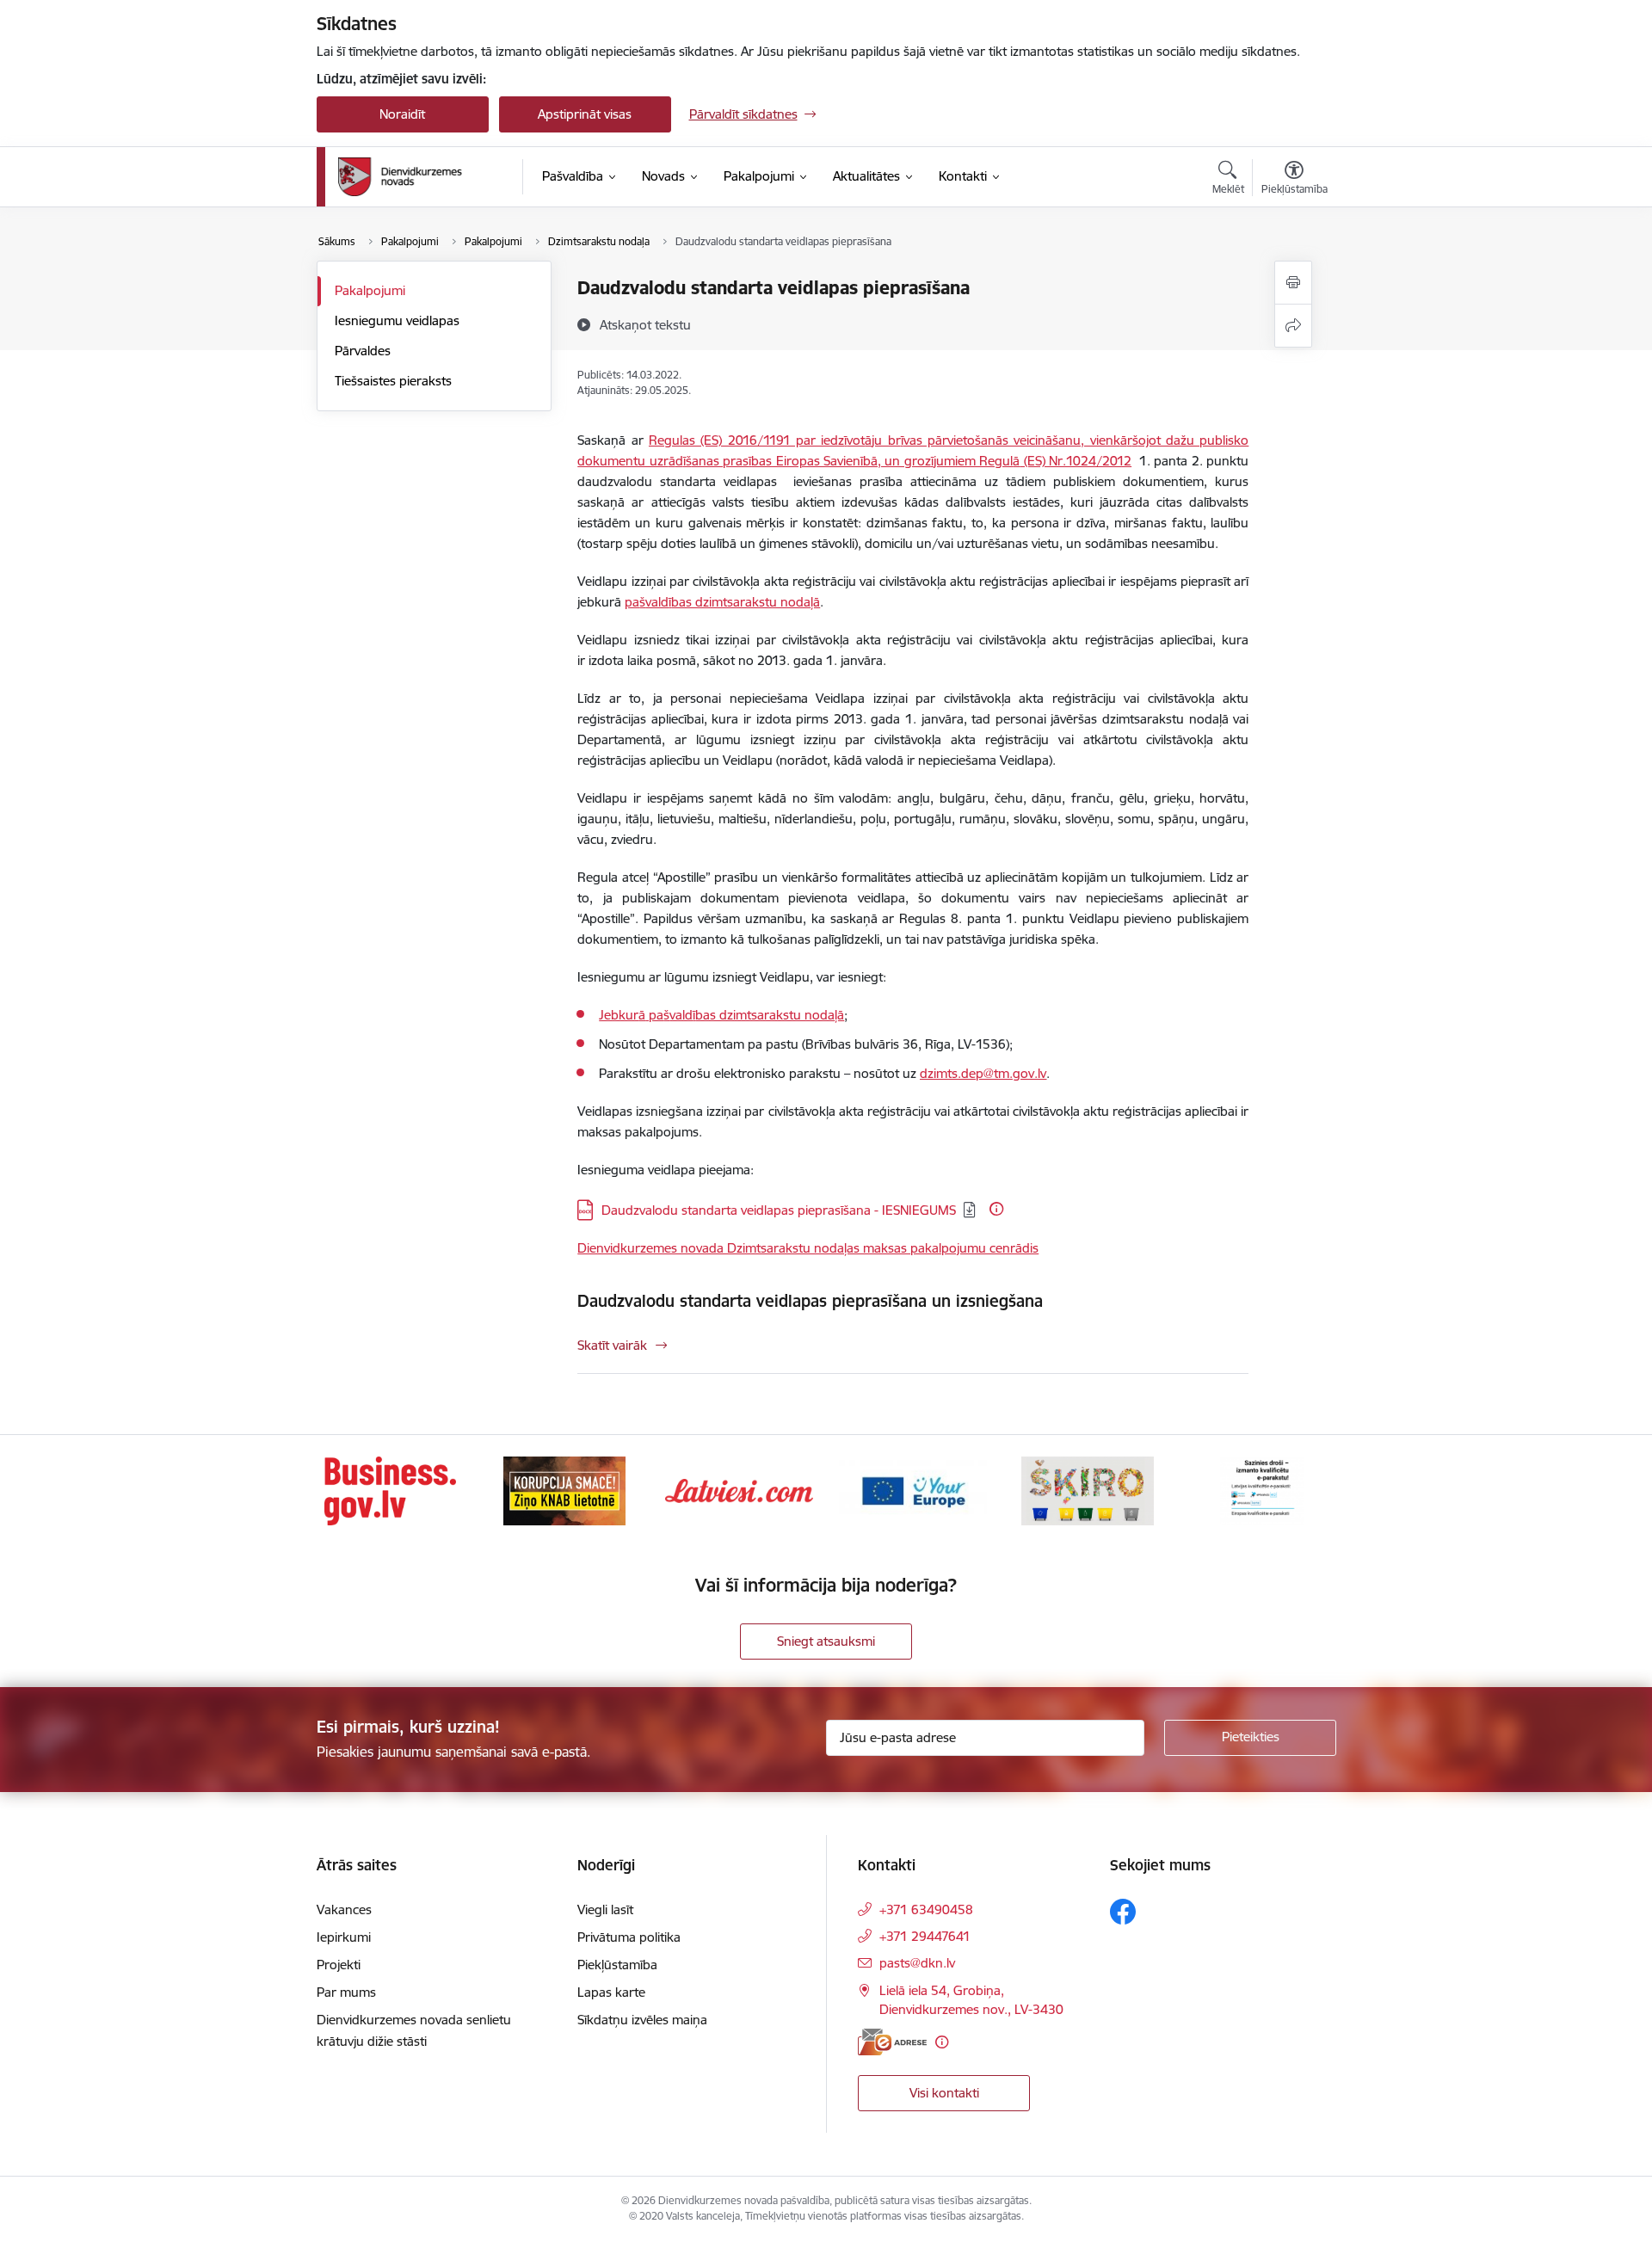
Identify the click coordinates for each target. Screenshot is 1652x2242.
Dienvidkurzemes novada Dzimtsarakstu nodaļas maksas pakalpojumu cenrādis (808, 1248)
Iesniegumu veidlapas (397, 320)
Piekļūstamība (617, 1965)
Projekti (339, 1965)
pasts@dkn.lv (917, 1963)
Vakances (344, 1909)
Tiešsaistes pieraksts (393, 381)
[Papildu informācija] (996, 1209)
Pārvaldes (363, 351)
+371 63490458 (926, 1909)
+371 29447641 (925, 1936)
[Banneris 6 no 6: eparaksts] (1262, 1490)
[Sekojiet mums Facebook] (1123, 1912)
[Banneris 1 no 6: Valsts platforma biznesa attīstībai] (390, 1490)
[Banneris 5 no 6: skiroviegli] (1088, 1490)
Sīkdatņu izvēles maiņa (642, 2020)
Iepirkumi (344, 1937)
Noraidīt (402, 114)
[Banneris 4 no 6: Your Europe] (913, 1490)
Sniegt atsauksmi (826, 1641)
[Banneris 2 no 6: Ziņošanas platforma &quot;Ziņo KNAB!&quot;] (564, 1490)
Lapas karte (611, 1992)
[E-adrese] (892, 2042)
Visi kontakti (944, 2093)
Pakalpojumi (370, 290)
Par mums (346, 1992)
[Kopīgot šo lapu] (1293, 326)
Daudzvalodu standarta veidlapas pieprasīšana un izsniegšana (810, 1301)
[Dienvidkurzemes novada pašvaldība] (424, 177)
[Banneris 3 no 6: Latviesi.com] (739, 1490)
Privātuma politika (629, 1937)
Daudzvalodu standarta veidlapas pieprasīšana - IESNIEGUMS (779, 1210)
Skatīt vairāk (612, 1345)
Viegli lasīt (605, 1909)
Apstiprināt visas (585, 114)
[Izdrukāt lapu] (1293, 283)
